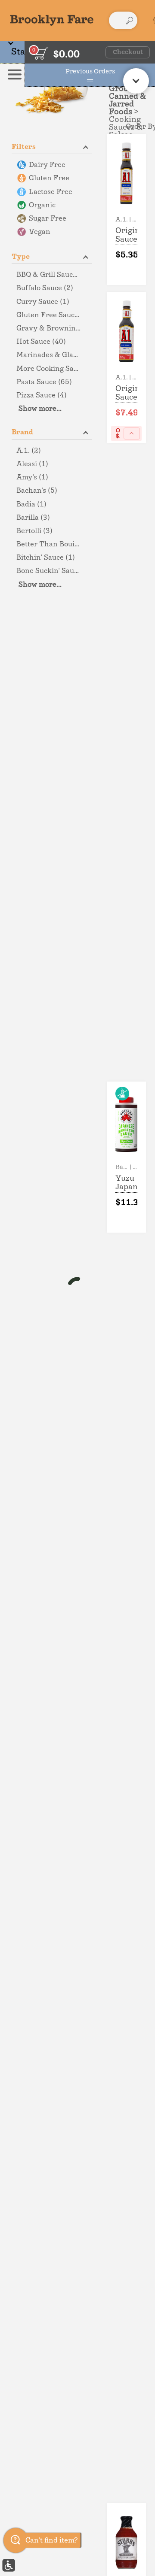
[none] (126, 209)
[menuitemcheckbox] (52, 165)
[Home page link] (52, 20)
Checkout (128, 52)
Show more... (40, 409)
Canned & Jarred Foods (127, 104)
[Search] (130, 21)
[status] (41, 53)
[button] (52, 146)
